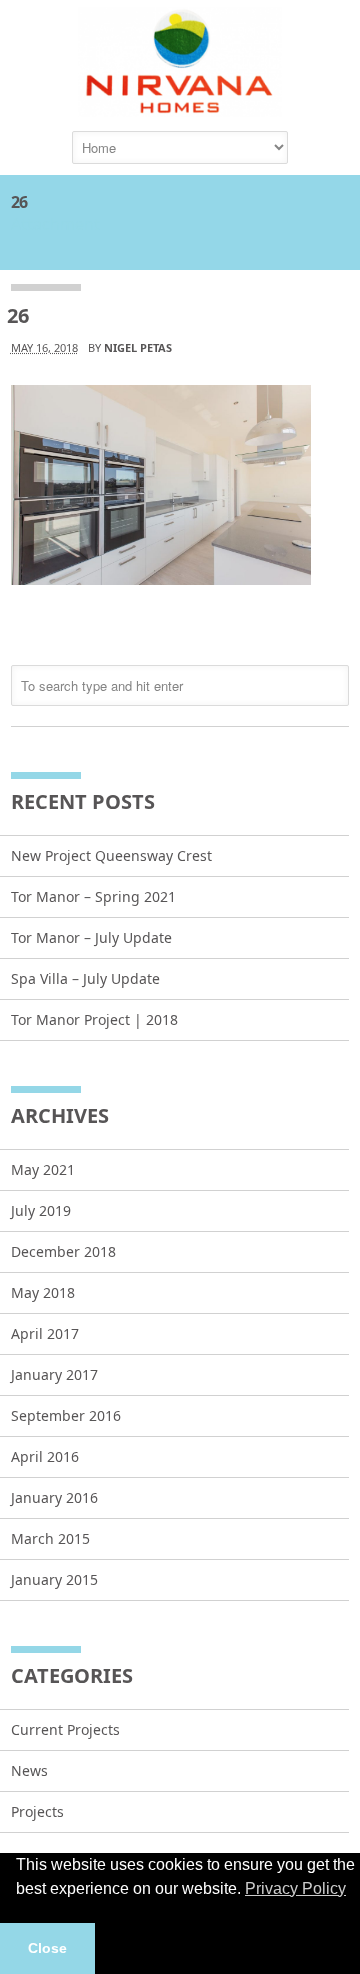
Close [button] (47, 1948)
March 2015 (50, 1538)
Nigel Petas (138, 347)
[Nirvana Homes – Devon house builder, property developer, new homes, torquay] (180, 107)
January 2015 (54, 1579)
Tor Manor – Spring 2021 (93, 896)
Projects (37, 1811)
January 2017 (54, 1374)
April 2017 (45, 1333)
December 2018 (63, 1251)
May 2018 (43, 1292)
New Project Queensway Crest (111, 855)
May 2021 (43, 1169)
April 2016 (45, 1456)
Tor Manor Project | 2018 (94, 1019)
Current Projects (65, 1729)
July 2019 (41, 1210)
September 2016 (66, 1415)
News (29, 1770)
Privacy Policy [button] (295, 1888)
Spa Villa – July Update (85, 978)
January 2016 (54, 1497)
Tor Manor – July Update (91, 937)
